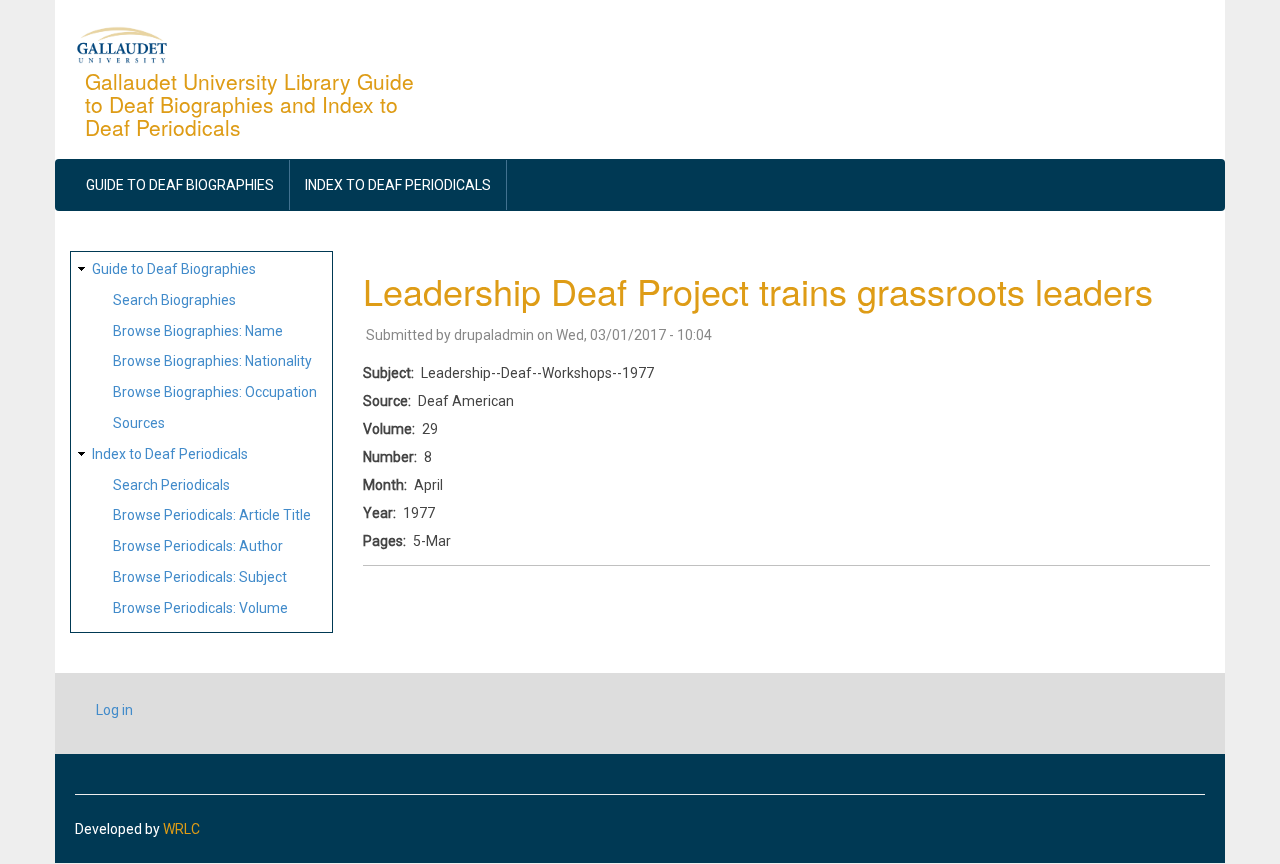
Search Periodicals (171, 485)
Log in (114, 710)
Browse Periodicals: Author (198, 546)
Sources (139, 423)
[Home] (122, 44)
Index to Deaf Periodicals (398, 185)
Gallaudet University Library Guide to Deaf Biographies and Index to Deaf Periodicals (249, 104)
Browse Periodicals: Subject (200, 577)
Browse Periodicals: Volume (200, 608)
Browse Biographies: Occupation (215, 392)
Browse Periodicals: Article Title (212, 515)
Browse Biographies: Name (198, 331)
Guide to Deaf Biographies (180, 185)
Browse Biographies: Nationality (212, 361)
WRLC (181, 829)
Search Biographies (174, 300)
